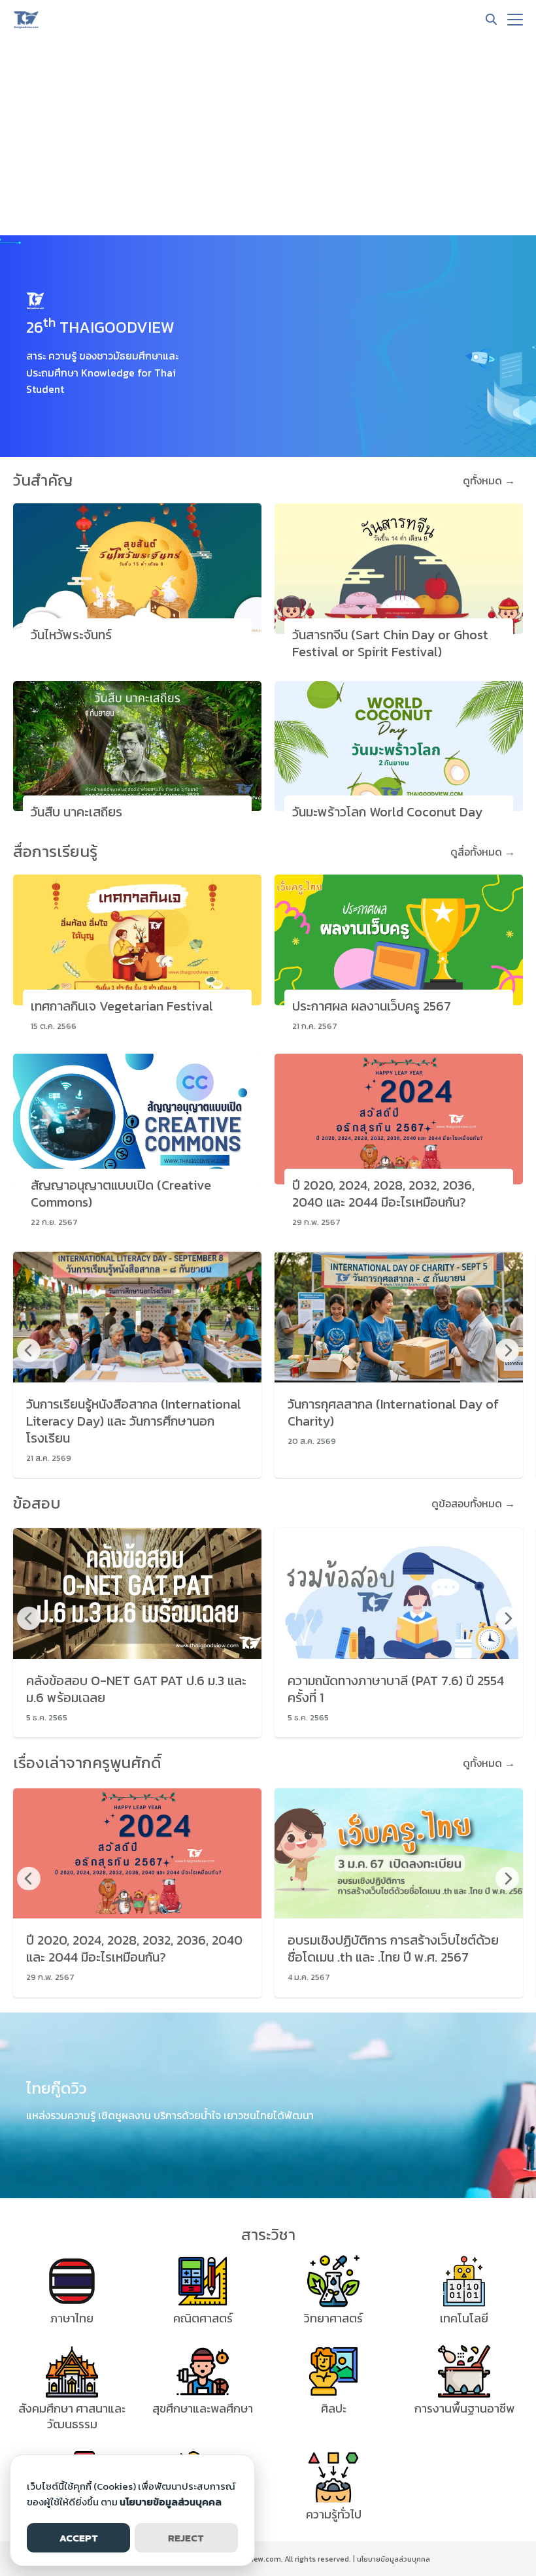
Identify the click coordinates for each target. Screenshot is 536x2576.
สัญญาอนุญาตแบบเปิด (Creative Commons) (121, 1194)
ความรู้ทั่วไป (334, 2514)
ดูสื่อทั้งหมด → (483, 852)
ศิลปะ (334, 2408)
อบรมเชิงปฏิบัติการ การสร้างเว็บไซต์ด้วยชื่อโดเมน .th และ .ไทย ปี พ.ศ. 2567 (393, 1949)
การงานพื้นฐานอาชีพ (464, 2408)
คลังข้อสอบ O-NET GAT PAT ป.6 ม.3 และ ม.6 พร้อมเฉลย (136, 1689)
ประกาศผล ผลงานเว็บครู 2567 (372, 1006)
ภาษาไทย (72, 2318)
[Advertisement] (268, 137)
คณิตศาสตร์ (203, 2318)
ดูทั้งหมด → (489, 480)
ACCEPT (79, 2538)
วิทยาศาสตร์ (333, 2318)
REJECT (186, 2538)
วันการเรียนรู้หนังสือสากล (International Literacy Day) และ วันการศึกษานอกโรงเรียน (134, 1421)
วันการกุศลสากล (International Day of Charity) (393, 1413)
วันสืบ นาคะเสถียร (76, 812)
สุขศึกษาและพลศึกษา (203, 2408)
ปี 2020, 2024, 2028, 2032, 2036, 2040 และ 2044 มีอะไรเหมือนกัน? (383, 1194)
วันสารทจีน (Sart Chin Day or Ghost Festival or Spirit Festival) (390, 643)
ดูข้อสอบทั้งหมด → (473, 1503)
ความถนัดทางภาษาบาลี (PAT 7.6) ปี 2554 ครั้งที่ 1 (396, 1689)
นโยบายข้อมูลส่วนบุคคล (394, 2559)
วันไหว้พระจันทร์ (71, 635)
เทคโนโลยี (464, 2318)
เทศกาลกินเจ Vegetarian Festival (122, 1006)
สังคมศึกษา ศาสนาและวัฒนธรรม (72, 2416)
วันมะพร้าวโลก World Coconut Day (387, 812)
